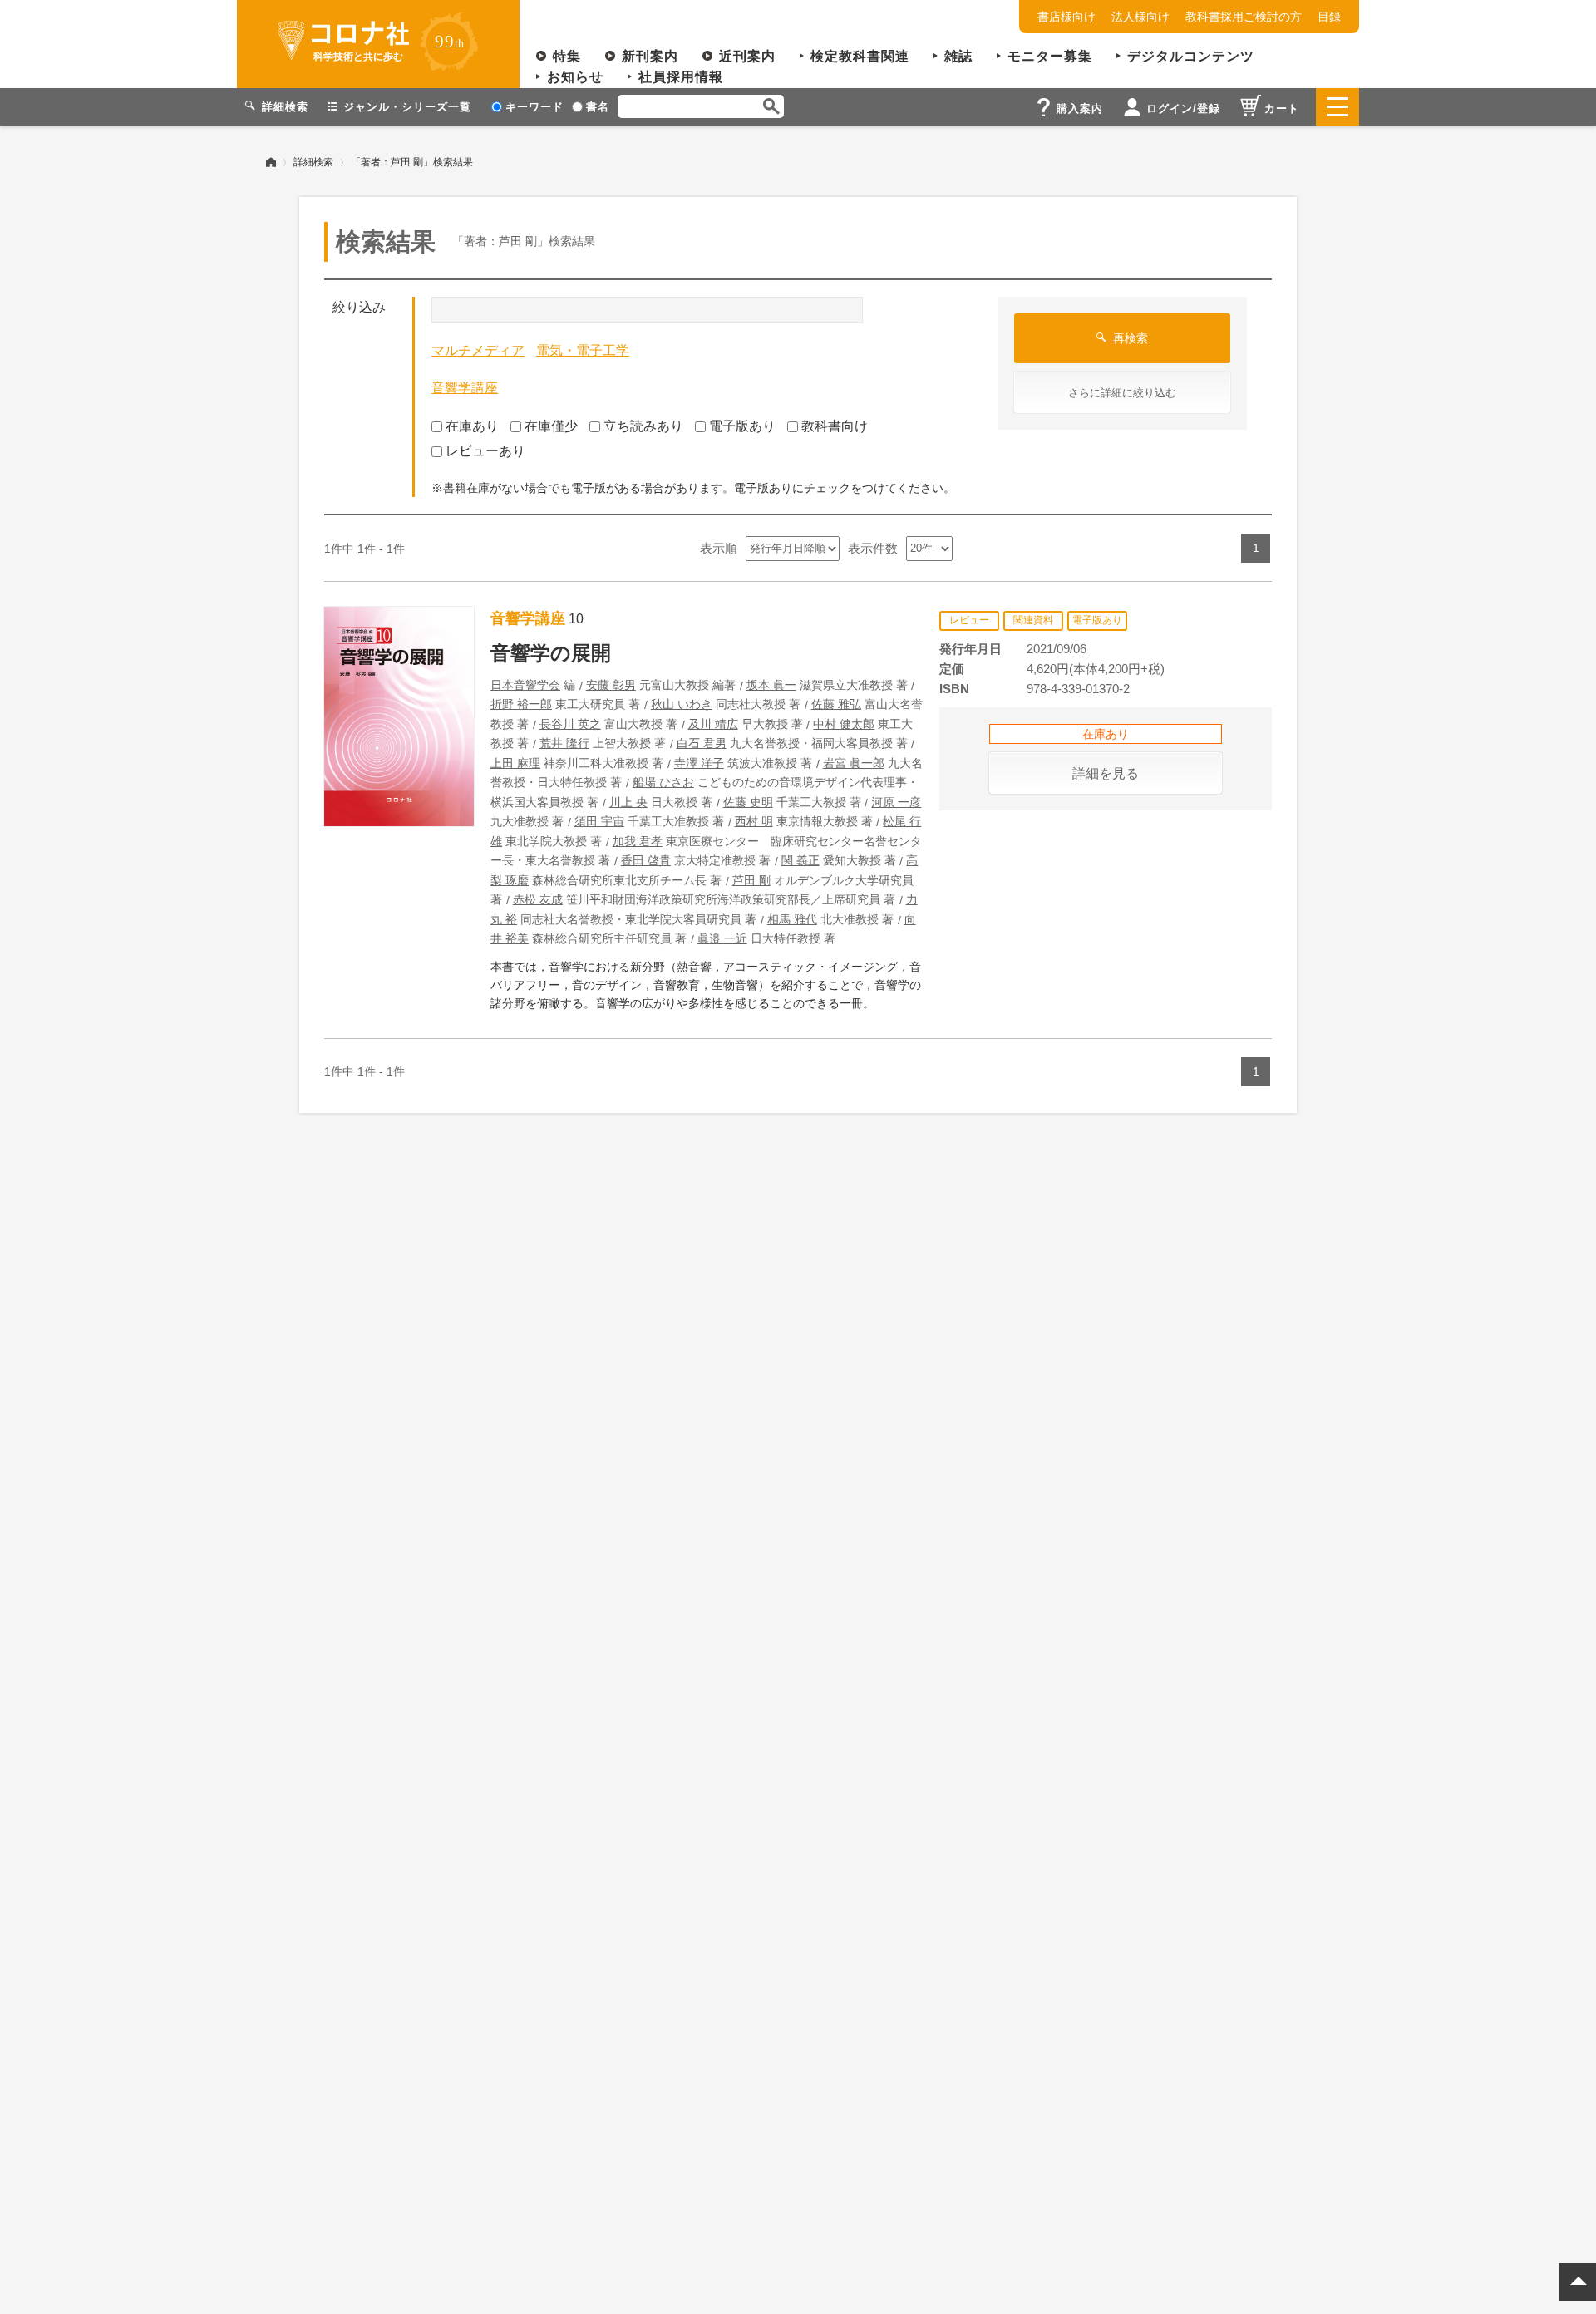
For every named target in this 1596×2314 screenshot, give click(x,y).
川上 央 (628, 802)
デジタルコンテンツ (1191, 56)
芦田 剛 (751, 880)
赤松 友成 (538, 899)
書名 (598, 107)
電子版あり (742, 426)
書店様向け (1066, 17)
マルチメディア (478, 350)
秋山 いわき (682, 704)
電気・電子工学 (583, 350)
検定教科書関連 (860, 56)
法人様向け (1140, 17)
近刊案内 (747, 56)
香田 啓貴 (646, 860)
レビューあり (485, 451)
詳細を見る (1106, 773)
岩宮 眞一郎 (854, 763)
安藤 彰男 (611, 685)
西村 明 (754, 821)
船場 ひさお (663, 782)
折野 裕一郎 (521, 704)
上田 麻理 (515, 763)
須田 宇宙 (599, 821)
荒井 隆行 (564, 743)
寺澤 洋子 (699, 763)
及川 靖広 (713, 724)
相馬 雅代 (792, 919)
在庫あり (472, 426)
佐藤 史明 (748, 802)
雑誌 (958, 56)
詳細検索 (313, 162)
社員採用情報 (681, 77)
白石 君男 (702, 743)
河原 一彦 (896, 802)
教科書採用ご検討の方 (1244, 17)
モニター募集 (1050, 56)
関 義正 (800, 860)
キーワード (534, 107)
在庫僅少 (551, 426)
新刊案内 (650, 56)
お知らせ (575, 77)
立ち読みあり (643, 426)
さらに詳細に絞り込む (1122, 393)
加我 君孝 (638, 841)
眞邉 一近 (722, 938)
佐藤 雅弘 (836, 704)
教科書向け (835, 426)
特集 (567, 56)
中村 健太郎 (844, 724)
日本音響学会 (525, 685)
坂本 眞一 (771, 685)
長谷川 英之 (570, 724)
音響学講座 (465, 388)
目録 (1329, 17)
